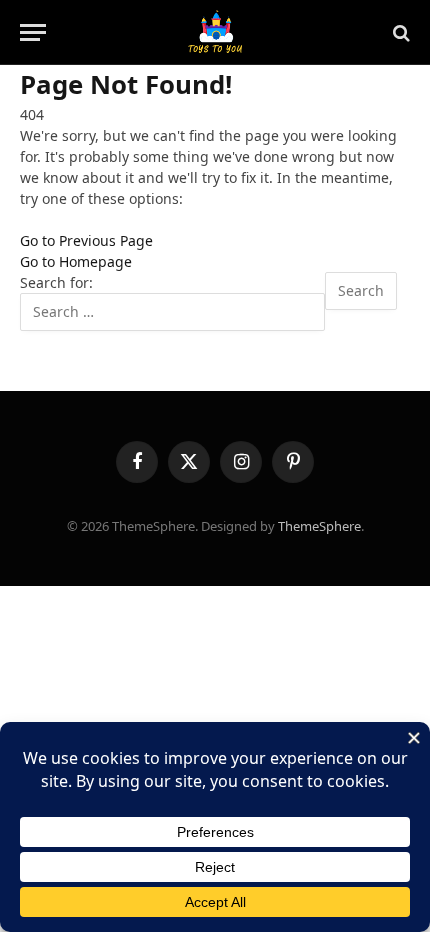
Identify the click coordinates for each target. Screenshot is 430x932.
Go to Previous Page (86, 240)
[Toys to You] (215, 32)
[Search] (399, 32)
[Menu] (33, 32)
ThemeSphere (319, 526)
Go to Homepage (76, 261)
